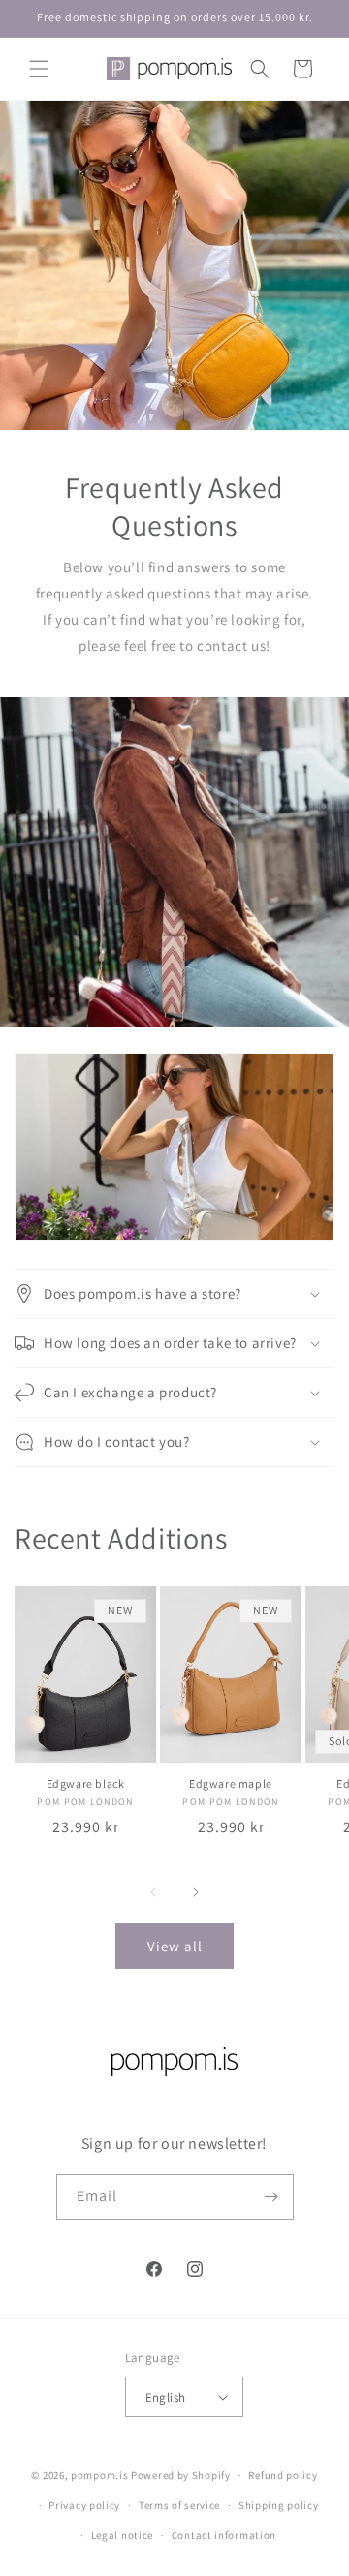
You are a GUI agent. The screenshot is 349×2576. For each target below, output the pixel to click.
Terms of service (179, 2505)
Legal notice (122, 2535)
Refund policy (283, 2475)
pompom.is (99, 2475)
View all (175, 1946)
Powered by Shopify (181, 2475)
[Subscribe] (271, 2197)
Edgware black (86, 1783)
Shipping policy (279, 2505)
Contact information (224, 2535)
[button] (39, 69)
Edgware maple (231, 1783)
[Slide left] (153, 1892)
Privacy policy (84, 2505)
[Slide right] (196, 1892)
